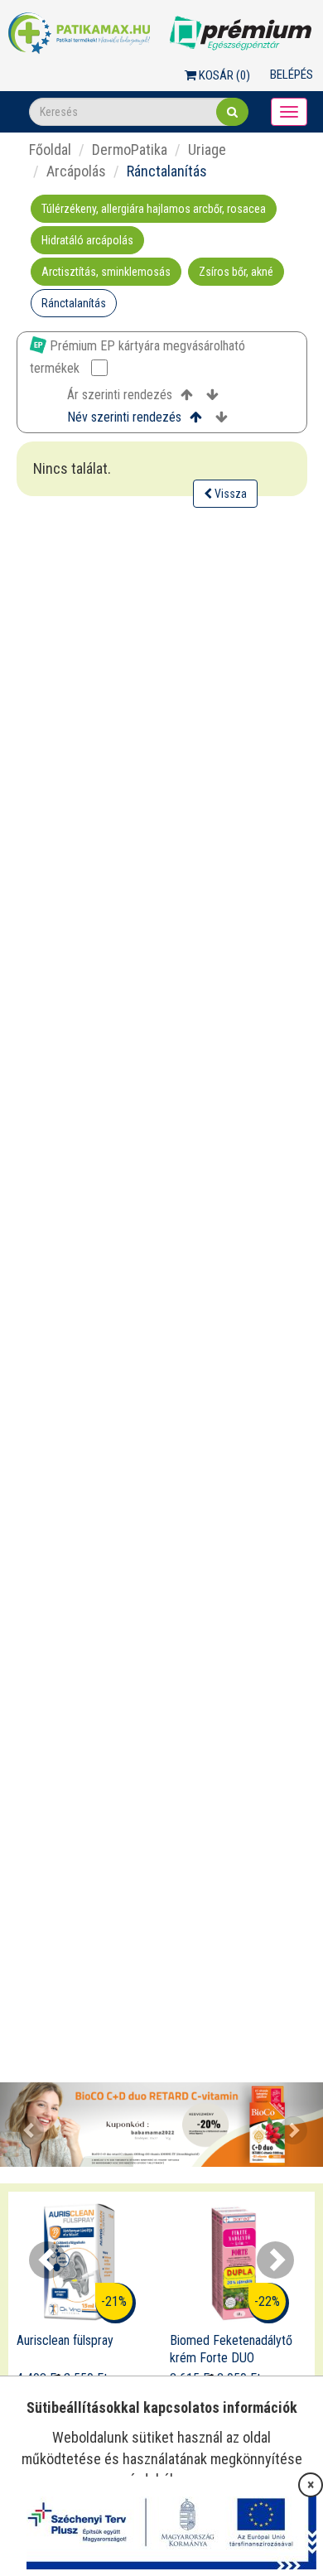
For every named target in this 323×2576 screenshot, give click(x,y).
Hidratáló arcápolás (87, 240)
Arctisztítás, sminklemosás (106, 272)
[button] (24, 2125)
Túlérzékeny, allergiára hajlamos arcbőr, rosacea (154, 209)
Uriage (207, 150)
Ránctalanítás (74, 303)
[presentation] (48, 2260)
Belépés (292, 75)
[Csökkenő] (212, 396)
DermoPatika (130, 150)
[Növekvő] (187, 396)
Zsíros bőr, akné (236, 272)
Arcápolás (76, 171)
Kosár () (223, 75)
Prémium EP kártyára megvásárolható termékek (137, 357)
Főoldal (50, 150)
